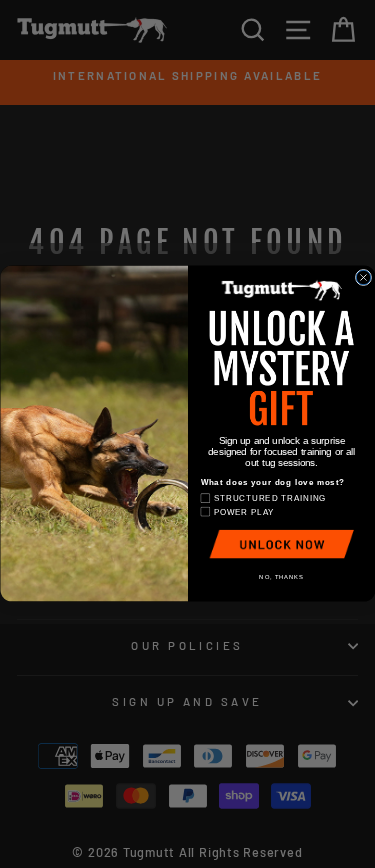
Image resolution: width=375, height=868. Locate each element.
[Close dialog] (363, 278)
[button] (281, 544)
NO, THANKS (281, 578)
